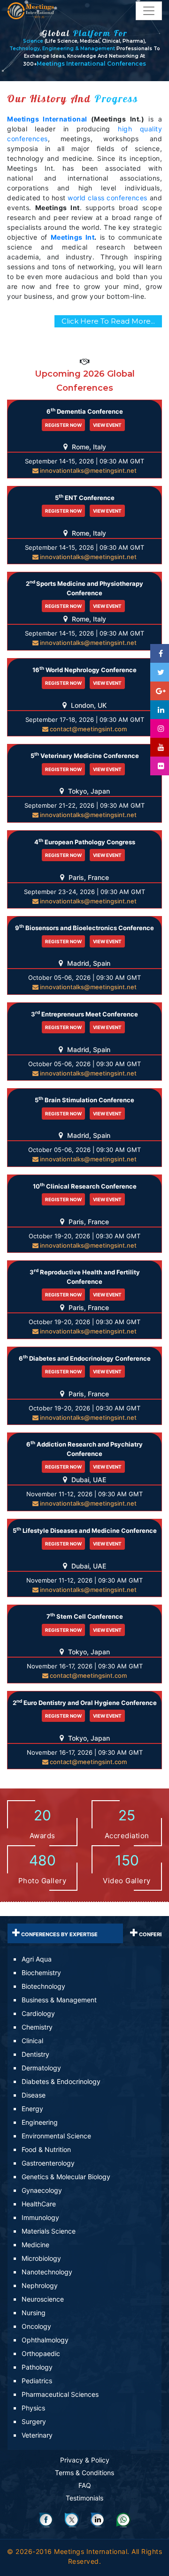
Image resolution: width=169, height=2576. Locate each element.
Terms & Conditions (84, 2473)
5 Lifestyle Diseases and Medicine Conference (85, 1530)
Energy (32, 2109)
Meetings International (47, 119)
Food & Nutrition (46, 2149)
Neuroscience (43, 2299)
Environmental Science (56, 2136)
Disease (34, 2095)
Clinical (32, 2041)
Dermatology (41, 2068)
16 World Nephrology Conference (84, 670)
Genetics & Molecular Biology (66, 2177)
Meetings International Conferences (91, 64)
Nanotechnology (47, 2272)
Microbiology (41, 2258)
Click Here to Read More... (108, 321)
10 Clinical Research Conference (85, 1186)
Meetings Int (73, 237)
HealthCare (39, 2204)
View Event (107, 425)
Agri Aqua (37, 1959)
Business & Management (59, 2000)
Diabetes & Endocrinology (61, 2081)
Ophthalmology (45, 2340)
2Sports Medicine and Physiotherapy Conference (84, 588)
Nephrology (40, 2285)
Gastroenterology (48, 2163)
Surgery (34, 2421)
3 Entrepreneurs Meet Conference (84, 1014)
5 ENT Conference (85, 497)
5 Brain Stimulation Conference (84, 1100)
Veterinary (37, 2435)
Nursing (34, 2313)
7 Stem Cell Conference (85, 1616)
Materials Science (49, 2231)
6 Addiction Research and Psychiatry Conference (84, 1448)
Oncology (36, 2326)
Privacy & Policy (85, 2460)
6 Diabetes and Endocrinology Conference (85, 1358)
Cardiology (38, 2013)
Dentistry (35, 2054)
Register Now (63, 425)
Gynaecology (42, 2190)
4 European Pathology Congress (85, 842)
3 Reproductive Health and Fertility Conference (85, 1276)
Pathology (37, 2367)
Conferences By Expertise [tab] (59, 1934)
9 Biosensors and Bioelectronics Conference (84, 928)
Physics (33, 2408)
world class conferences (108, 198)
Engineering (40, 2122)
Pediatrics (37, 2381)
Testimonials (84, 2498)
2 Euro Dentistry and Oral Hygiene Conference (85, 1702)
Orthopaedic (41, 2353)
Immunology (40, 2217)
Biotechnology (43, 1986)
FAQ (85, 2485)
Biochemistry (41, 1973)
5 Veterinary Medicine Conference (85, 755)
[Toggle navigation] (149, 11)
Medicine (35, 2245)
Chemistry (37, 2027)
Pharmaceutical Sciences (60, 2394)
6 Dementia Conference (85, 411)
